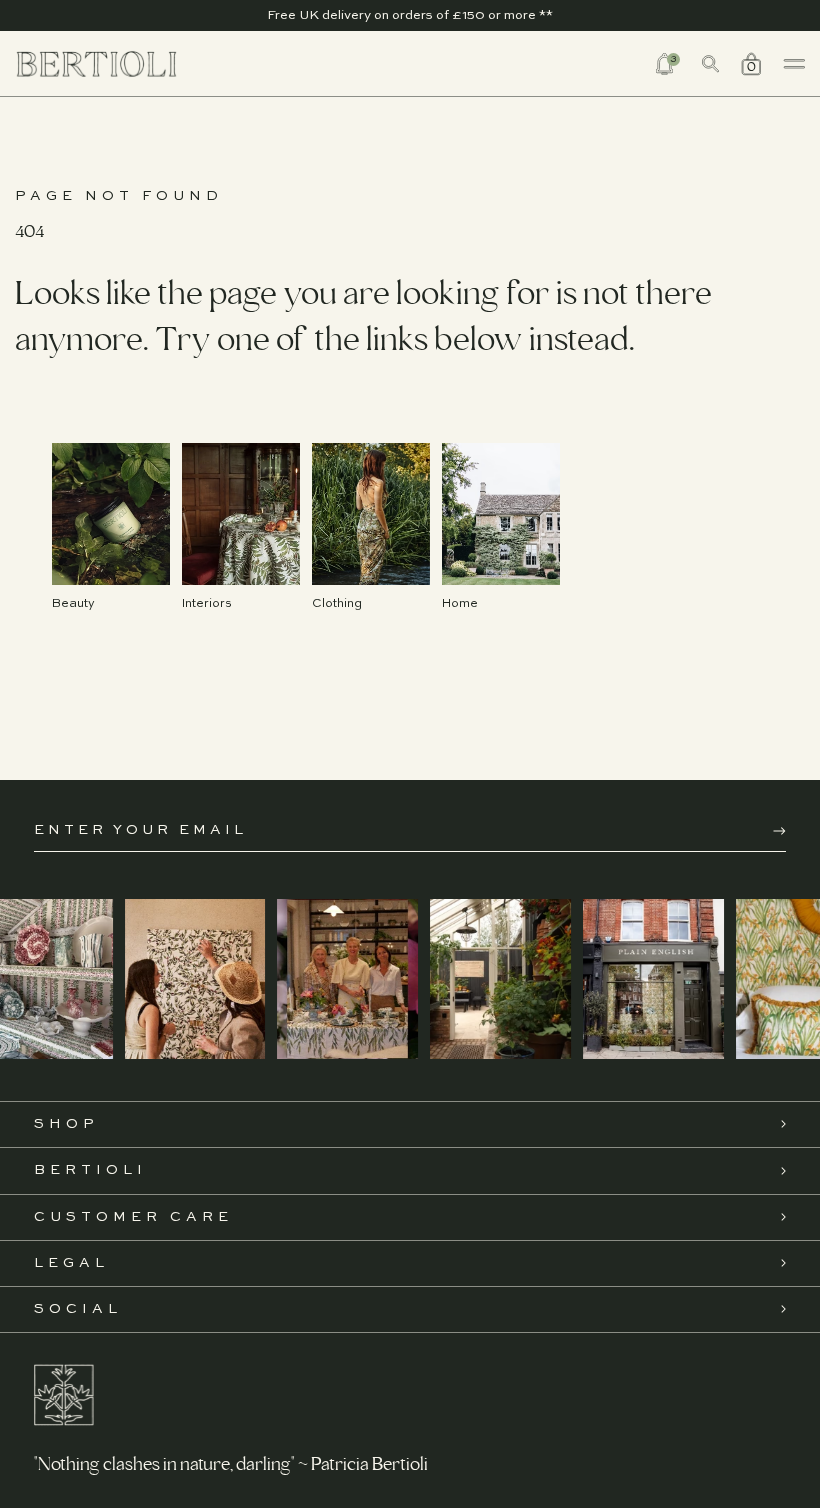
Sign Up (779, 831)
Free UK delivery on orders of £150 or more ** (410, 15)
